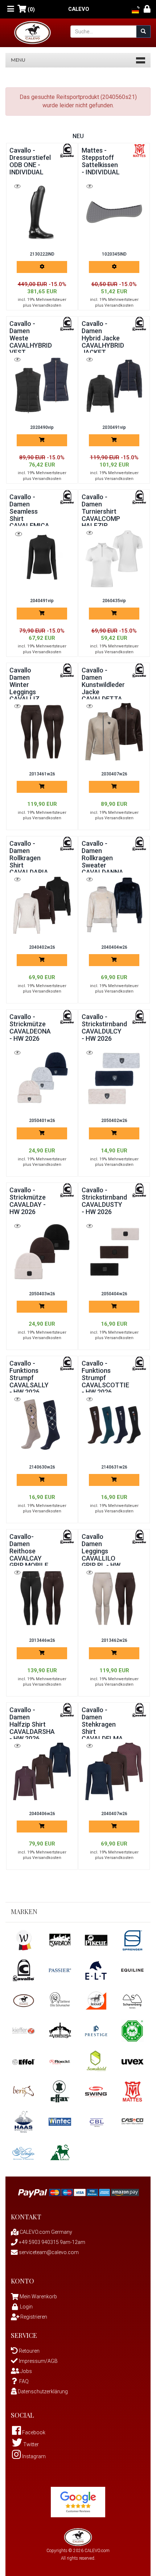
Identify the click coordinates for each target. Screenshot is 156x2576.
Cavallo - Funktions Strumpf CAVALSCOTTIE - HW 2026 (105, 1378)
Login (26, 2307)
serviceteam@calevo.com (48, 2252)
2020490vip (42, 427)
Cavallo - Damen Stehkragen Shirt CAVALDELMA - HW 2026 (102, 1728)
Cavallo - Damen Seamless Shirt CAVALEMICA (29, 511)
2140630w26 (42, 1467)
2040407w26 (114, 1814)
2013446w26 (42, 1640)
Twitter (30, 2444)
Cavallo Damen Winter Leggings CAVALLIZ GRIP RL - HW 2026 (29, 692)
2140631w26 (114, 1467)
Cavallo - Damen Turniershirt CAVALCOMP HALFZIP (101, 511)
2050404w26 (114, 1294)
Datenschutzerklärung (42, 2391)
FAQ (24, 2381)
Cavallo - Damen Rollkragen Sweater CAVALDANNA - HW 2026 (102, 861)
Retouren (29, 2351)
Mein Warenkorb (38, 2297)
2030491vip (114, 427)
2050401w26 (42, 1121)
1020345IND (114, 254)
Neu (78, 136)
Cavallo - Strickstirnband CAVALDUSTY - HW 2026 (104, 1201)
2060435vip (114, 601)
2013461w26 (42, 774)
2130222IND (42, 254)
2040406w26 (42, 1814)
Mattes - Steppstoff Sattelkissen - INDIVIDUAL (101, 161)
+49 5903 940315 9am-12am (52, 2242)
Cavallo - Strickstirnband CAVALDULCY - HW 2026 (104, 1027)
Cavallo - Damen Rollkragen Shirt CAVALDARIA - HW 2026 (29, 861)
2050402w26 (114, 1121)
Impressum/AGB (38, 2361)
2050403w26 (42, 1294)
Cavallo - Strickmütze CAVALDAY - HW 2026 (28, 1201)
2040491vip (42, 601)
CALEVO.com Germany (45, 2232)
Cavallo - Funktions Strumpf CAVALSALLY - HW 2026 (29, 1378)
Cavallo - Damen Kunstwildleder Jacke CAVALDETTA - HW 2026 (103, 688)
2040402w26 (42, 947)
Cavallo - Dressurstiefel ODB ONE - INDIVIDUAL (30, 161)
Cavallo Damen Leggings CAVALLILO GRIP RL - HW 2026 (101, 1554)
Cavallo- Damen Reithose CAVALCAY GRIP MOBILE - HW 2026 (29, 1554)
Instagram (33, 2456)
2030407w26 (114, 774)
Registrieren (33, 2317)
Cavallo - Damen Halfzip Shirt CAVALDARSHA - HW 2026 (32, 1724)
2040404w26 (114, 947)
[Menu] (11, 9)
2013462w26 (114, 1640)
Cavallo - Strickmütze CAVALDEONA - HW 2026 (30, 1027)
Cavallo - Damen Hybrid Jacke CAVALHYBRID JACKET (103, 338)
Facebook (33, 2432)
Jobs (26, 2371)
